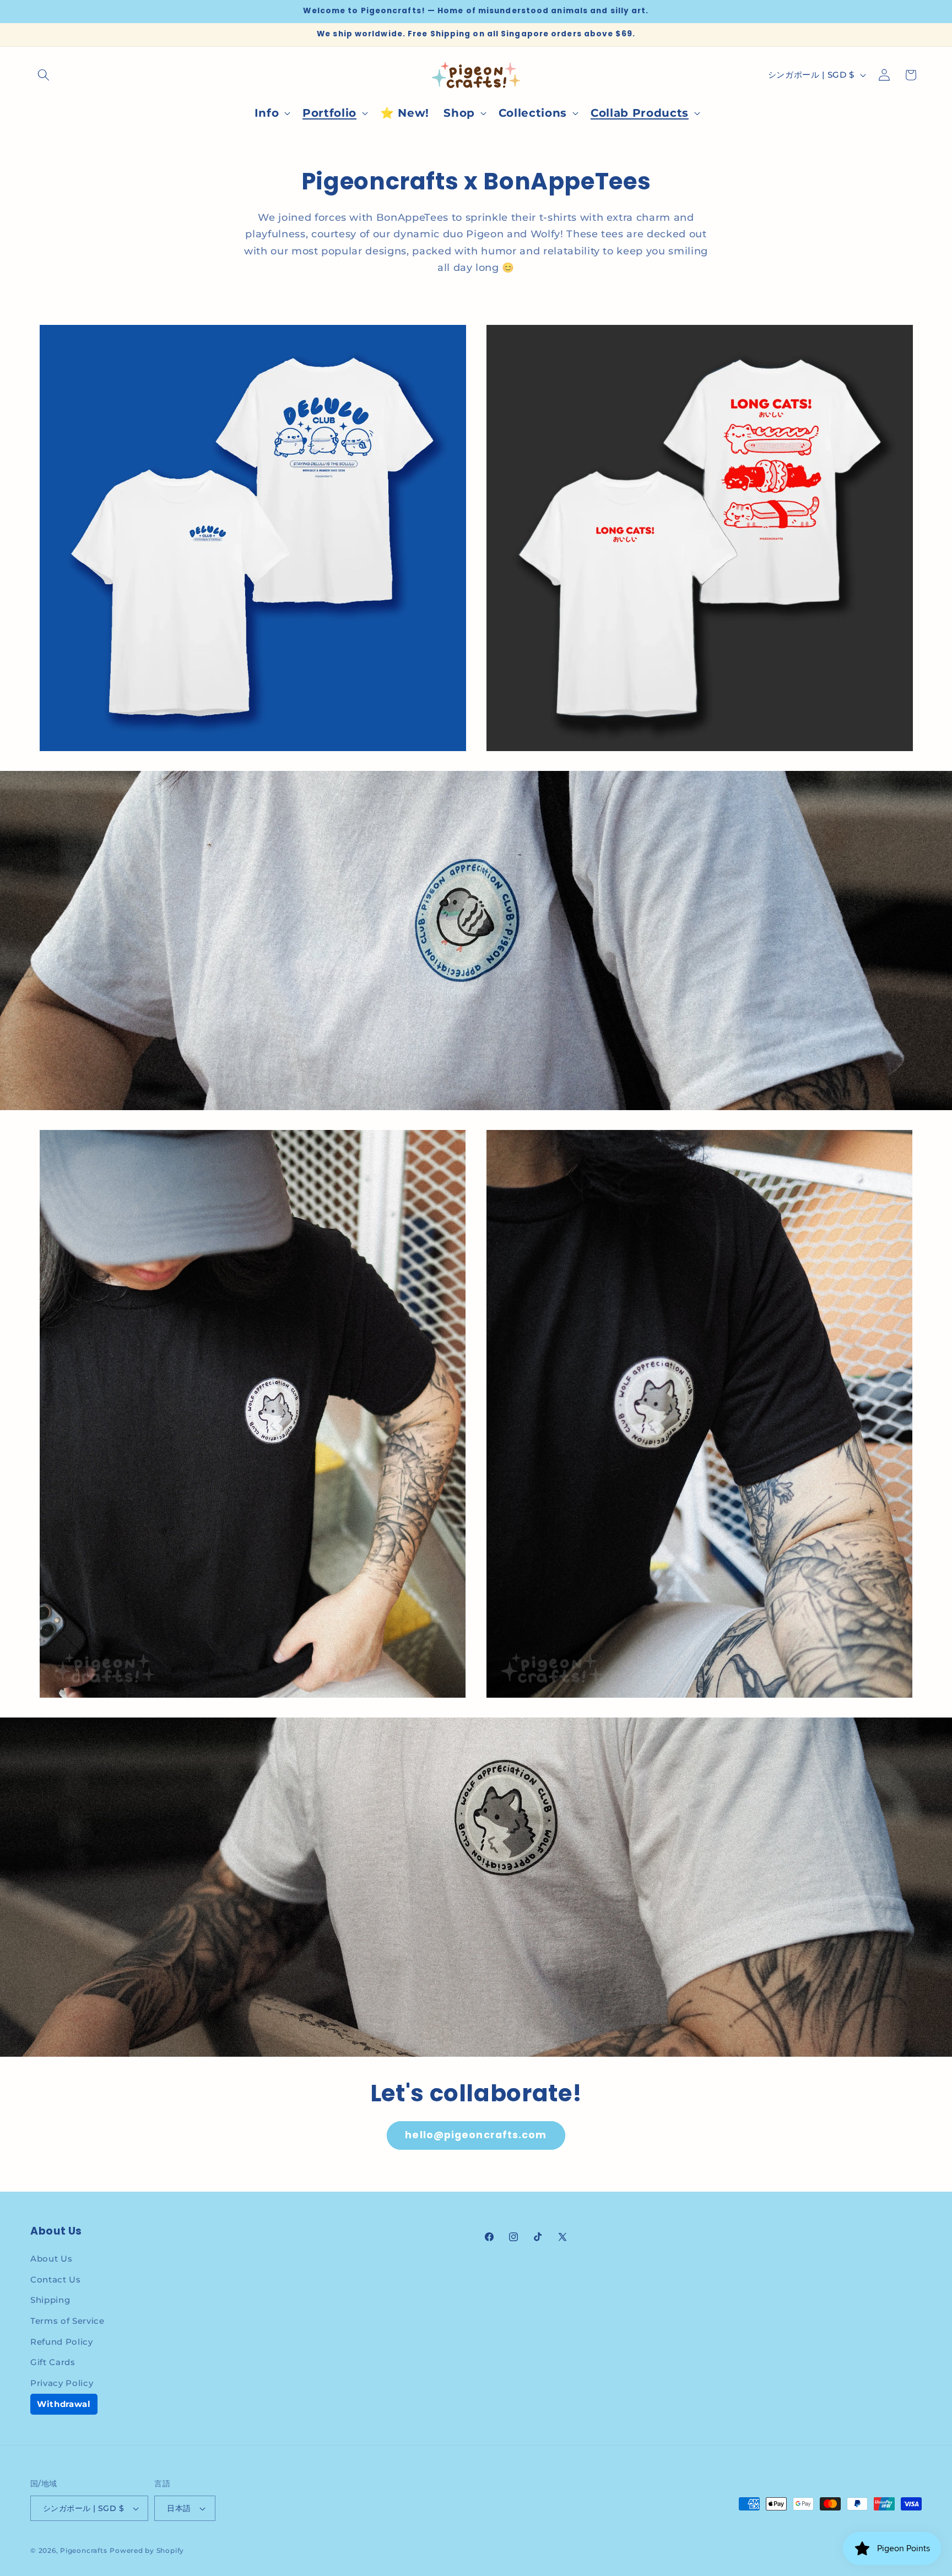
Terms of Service (67, 2321)
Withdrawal (64, 2404)
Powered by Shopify (147, 2550)
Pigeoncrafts (83, 2550)
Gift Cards (53, 2362)
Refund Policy (62, 2342)
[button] (44, 75)
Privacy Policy (62, 2383)
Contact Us (56, 2279)
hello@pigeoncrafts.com (476, 2135)
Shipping (50, 2300)
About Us (51, 2259)
